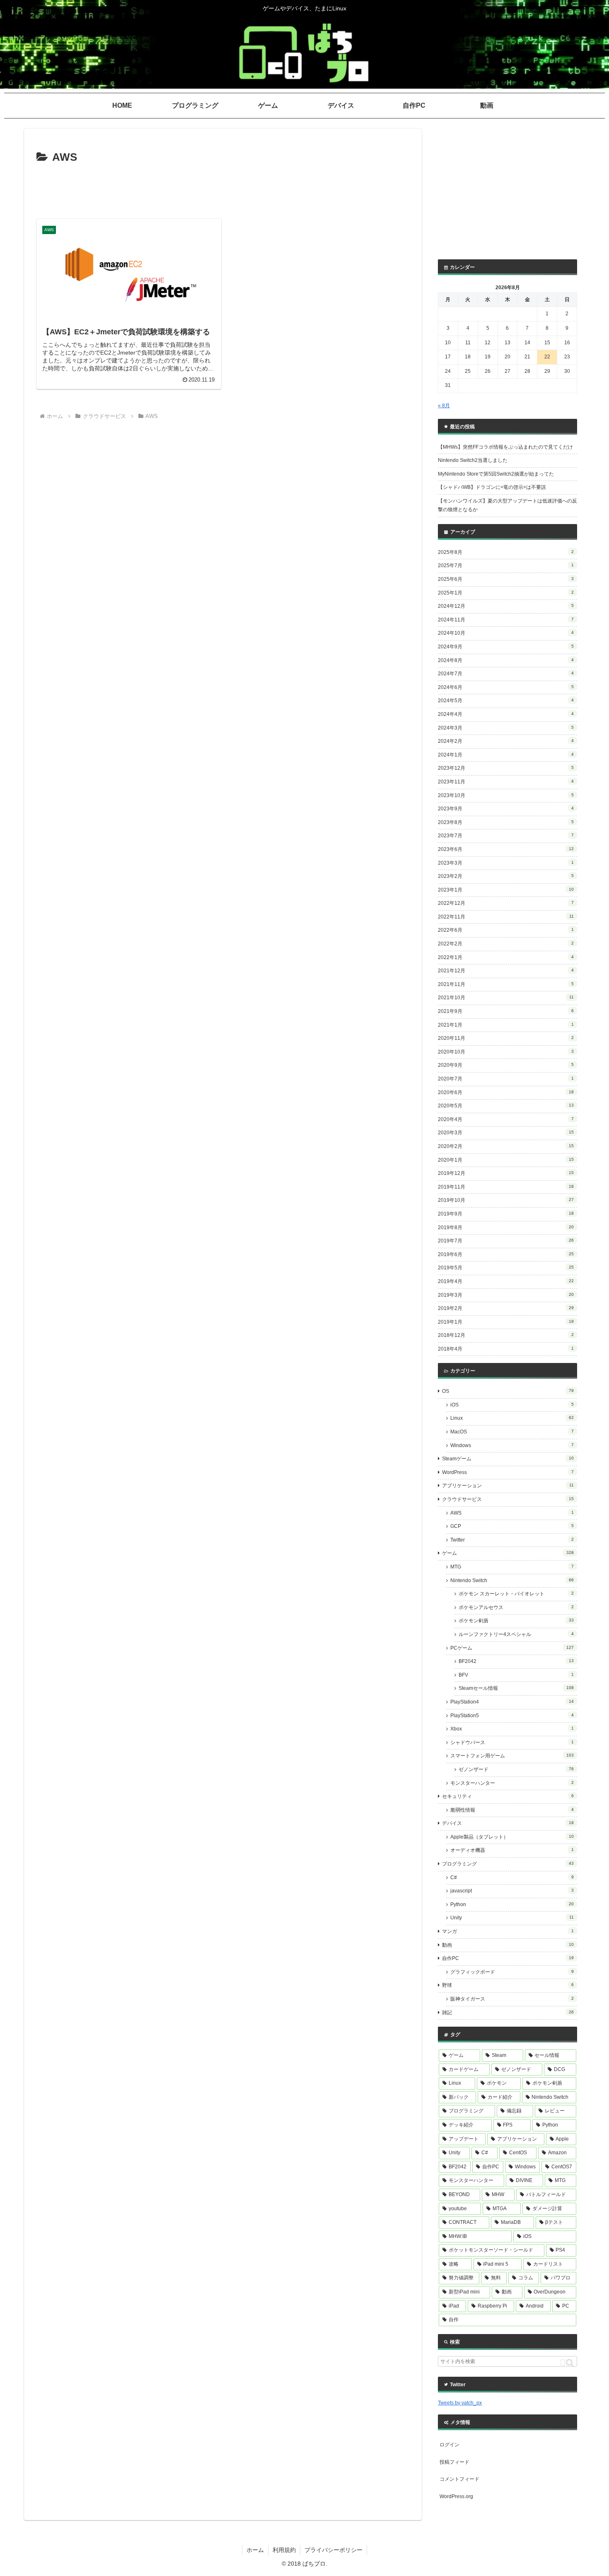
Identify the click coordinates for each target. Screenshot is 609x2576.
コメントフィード (459, 2479)
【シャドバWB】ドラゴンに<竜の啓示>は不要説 (492, 487)
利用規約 (284, 2550)
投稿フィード (454, 2462)
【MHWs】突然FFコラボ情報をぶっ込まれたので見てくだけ (505, 447)
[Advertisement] (223, 190)
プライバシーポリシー (333, 2550)
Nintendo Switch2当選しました (473, 460)
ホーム (255, 2550)
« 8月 (444, 406)
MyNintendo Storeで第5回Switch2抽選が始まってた (496, 474)
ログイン (450, 2445)
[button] (567, 2363)
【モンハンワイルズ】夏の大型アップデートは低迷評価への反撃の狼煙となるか (508, 505)
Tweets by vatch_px (460, 2403)
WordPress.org (456, 2496)
